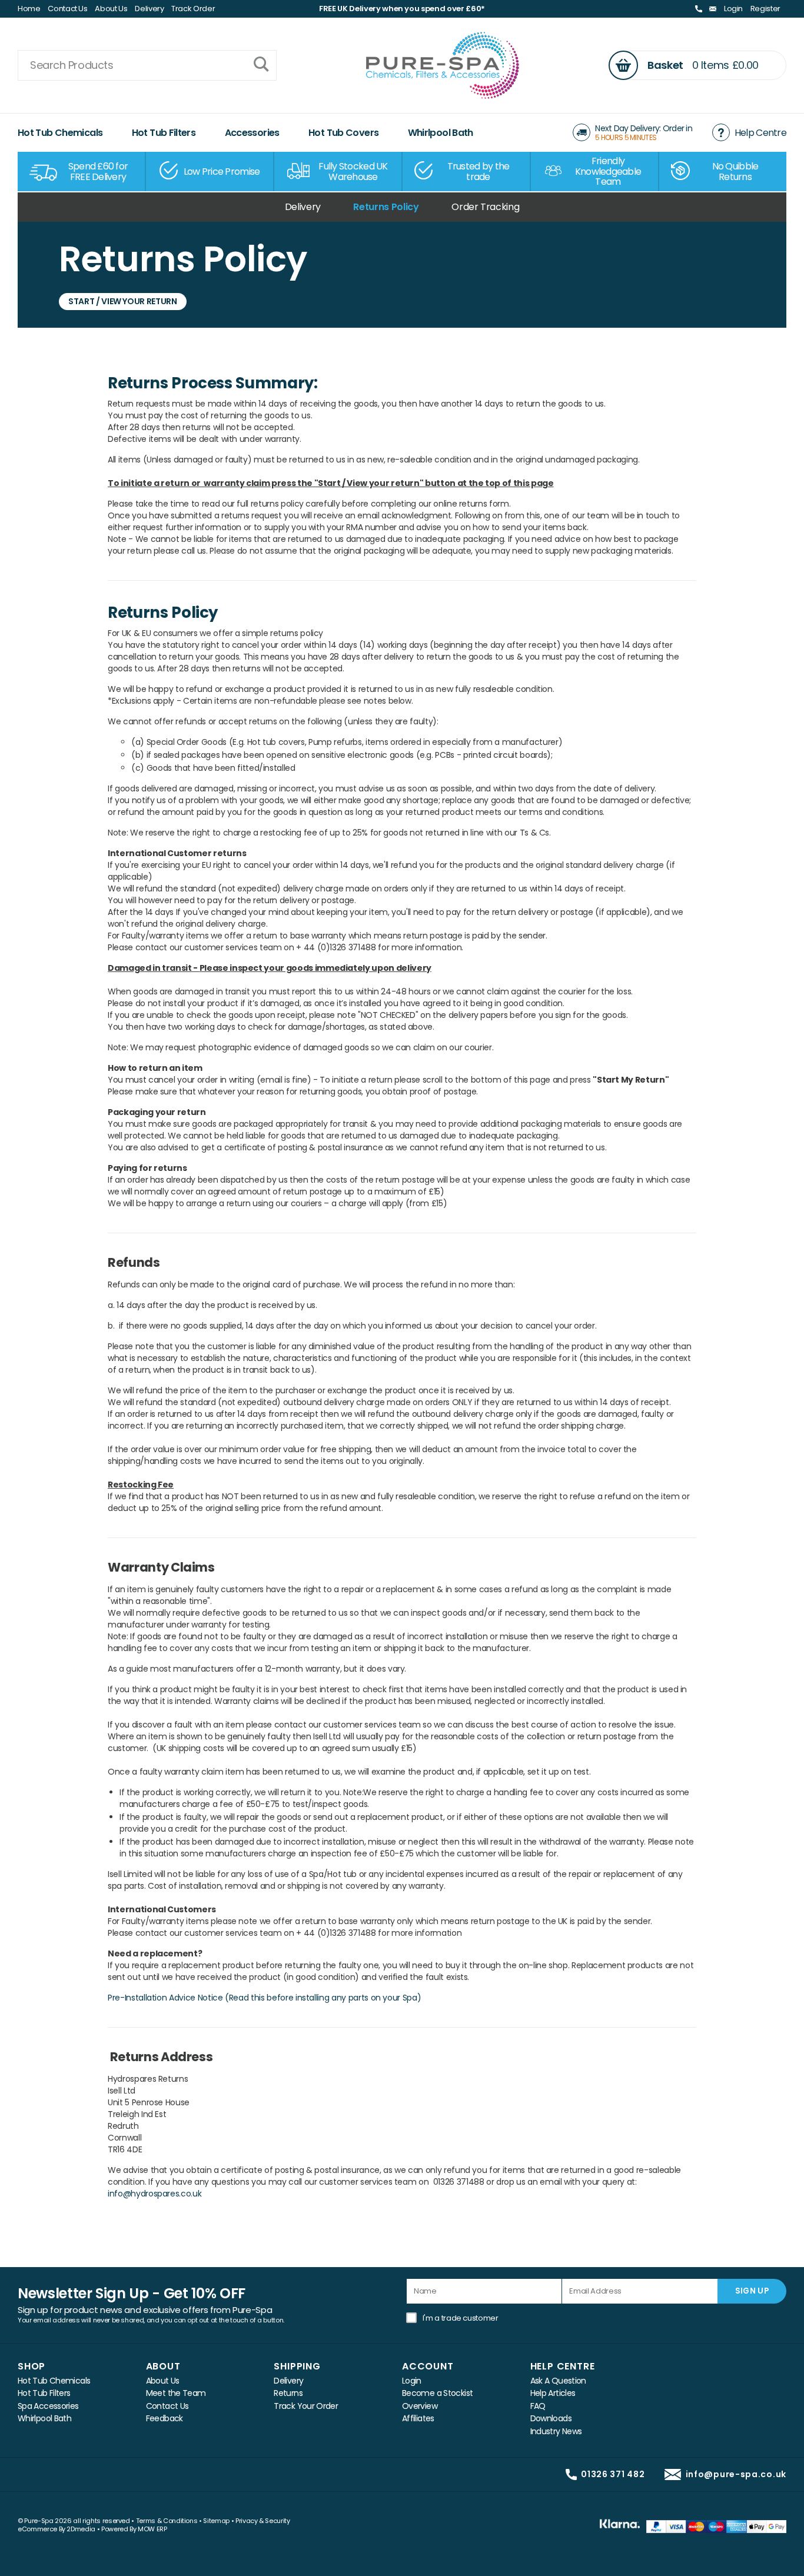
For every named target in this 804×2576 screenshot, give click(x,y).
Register (765, 9)
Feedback (165, 2419)
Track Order (193, 9)
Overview (420, 2406)
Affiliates (418, 2419)
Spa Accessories (48, 2406)
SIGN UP (752, 2291)
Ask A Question (558, 2381)
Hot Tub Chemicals (60, 133)
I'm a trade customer (461, 2318)
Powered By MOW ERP (134, 2529)
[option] (82, 172)
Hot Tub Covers (343, 133)
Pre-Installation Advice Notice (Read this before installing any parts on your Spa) (264, 1998)
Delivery (149, 9)
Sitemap (216, 2521)
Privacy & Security (263, 2521)
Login (733, 9)
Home (29, 9)
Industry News (556, 2432)
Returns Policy (386, 207)
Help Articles (553, 2393)
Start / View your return (123, 301)
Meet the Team (176, 2393)
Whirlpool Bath (441, 133)
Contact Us (68, 9)
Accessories (252, 133)
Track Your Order (306, 2406)
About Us (111, 9)
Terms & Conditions (167, 2521)
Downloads (551, 2419)
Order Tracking (485, 207)
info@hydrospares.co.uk (155, 2194)
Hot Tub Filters (164, 133)
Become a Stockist (437, 2393)
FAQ (538, 2406)
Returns (288, 2393)
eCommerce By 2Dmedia (57, 2529)
